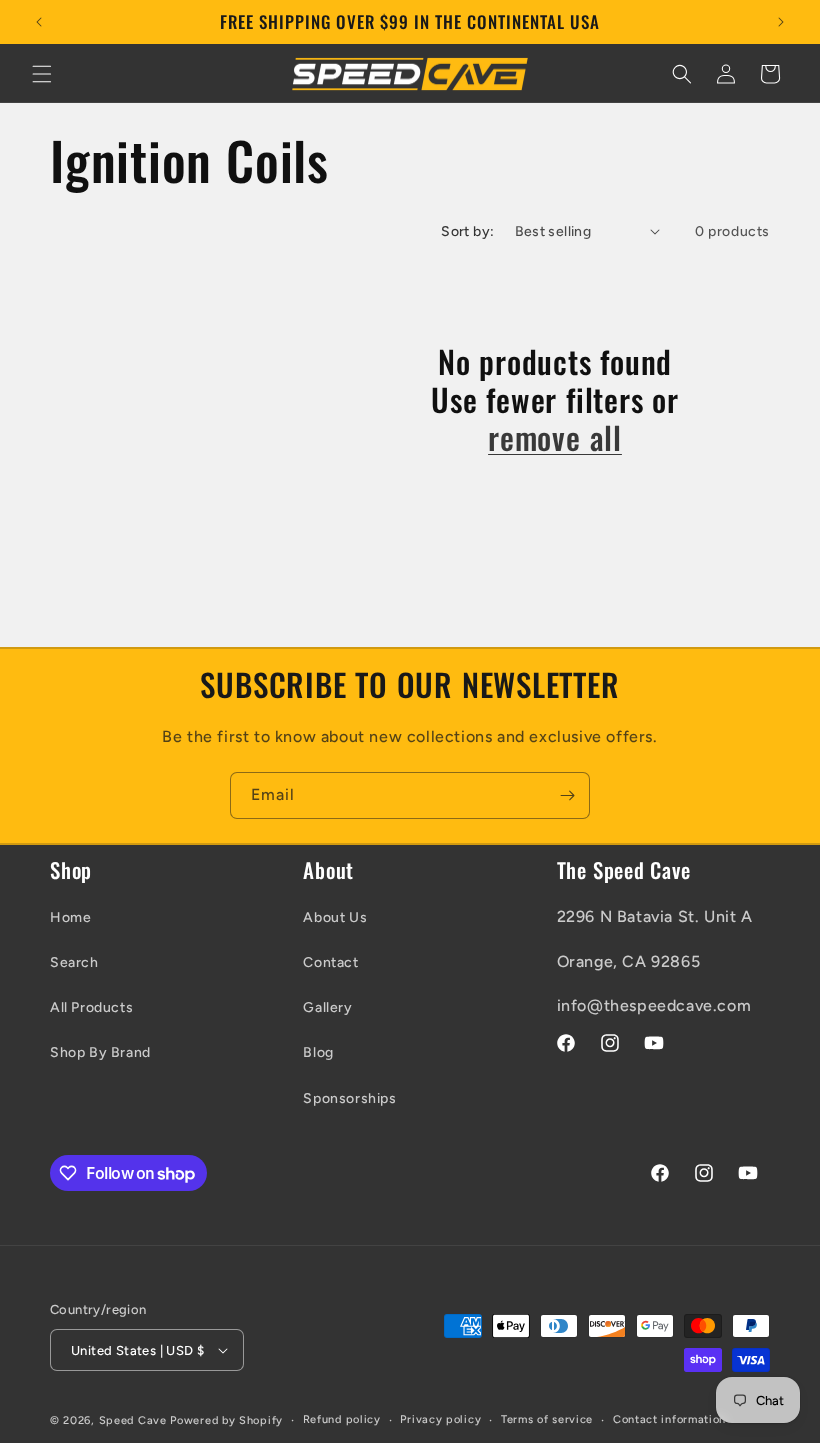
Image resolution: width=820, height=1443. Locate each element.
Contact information (669, 1419)
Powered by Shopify (226, 1420)
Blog (318, 1052)
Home (70, 917)
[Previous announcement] (39, 22)
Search (74, 962)
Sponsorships (349, 1098)
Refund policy (342, 1419)
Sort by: (467, 231)
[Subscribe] (567, 795)
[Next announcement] (781, 22)
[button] (42, 74)
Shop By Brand (100, 1052)
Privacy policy (440, 1419)
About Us (335, 917)
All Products (91, 1007)
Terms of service (547, 1419)
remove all (555, 437)
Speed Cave (133, 1420)
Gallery (327, 1007)
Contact (330, 962)
